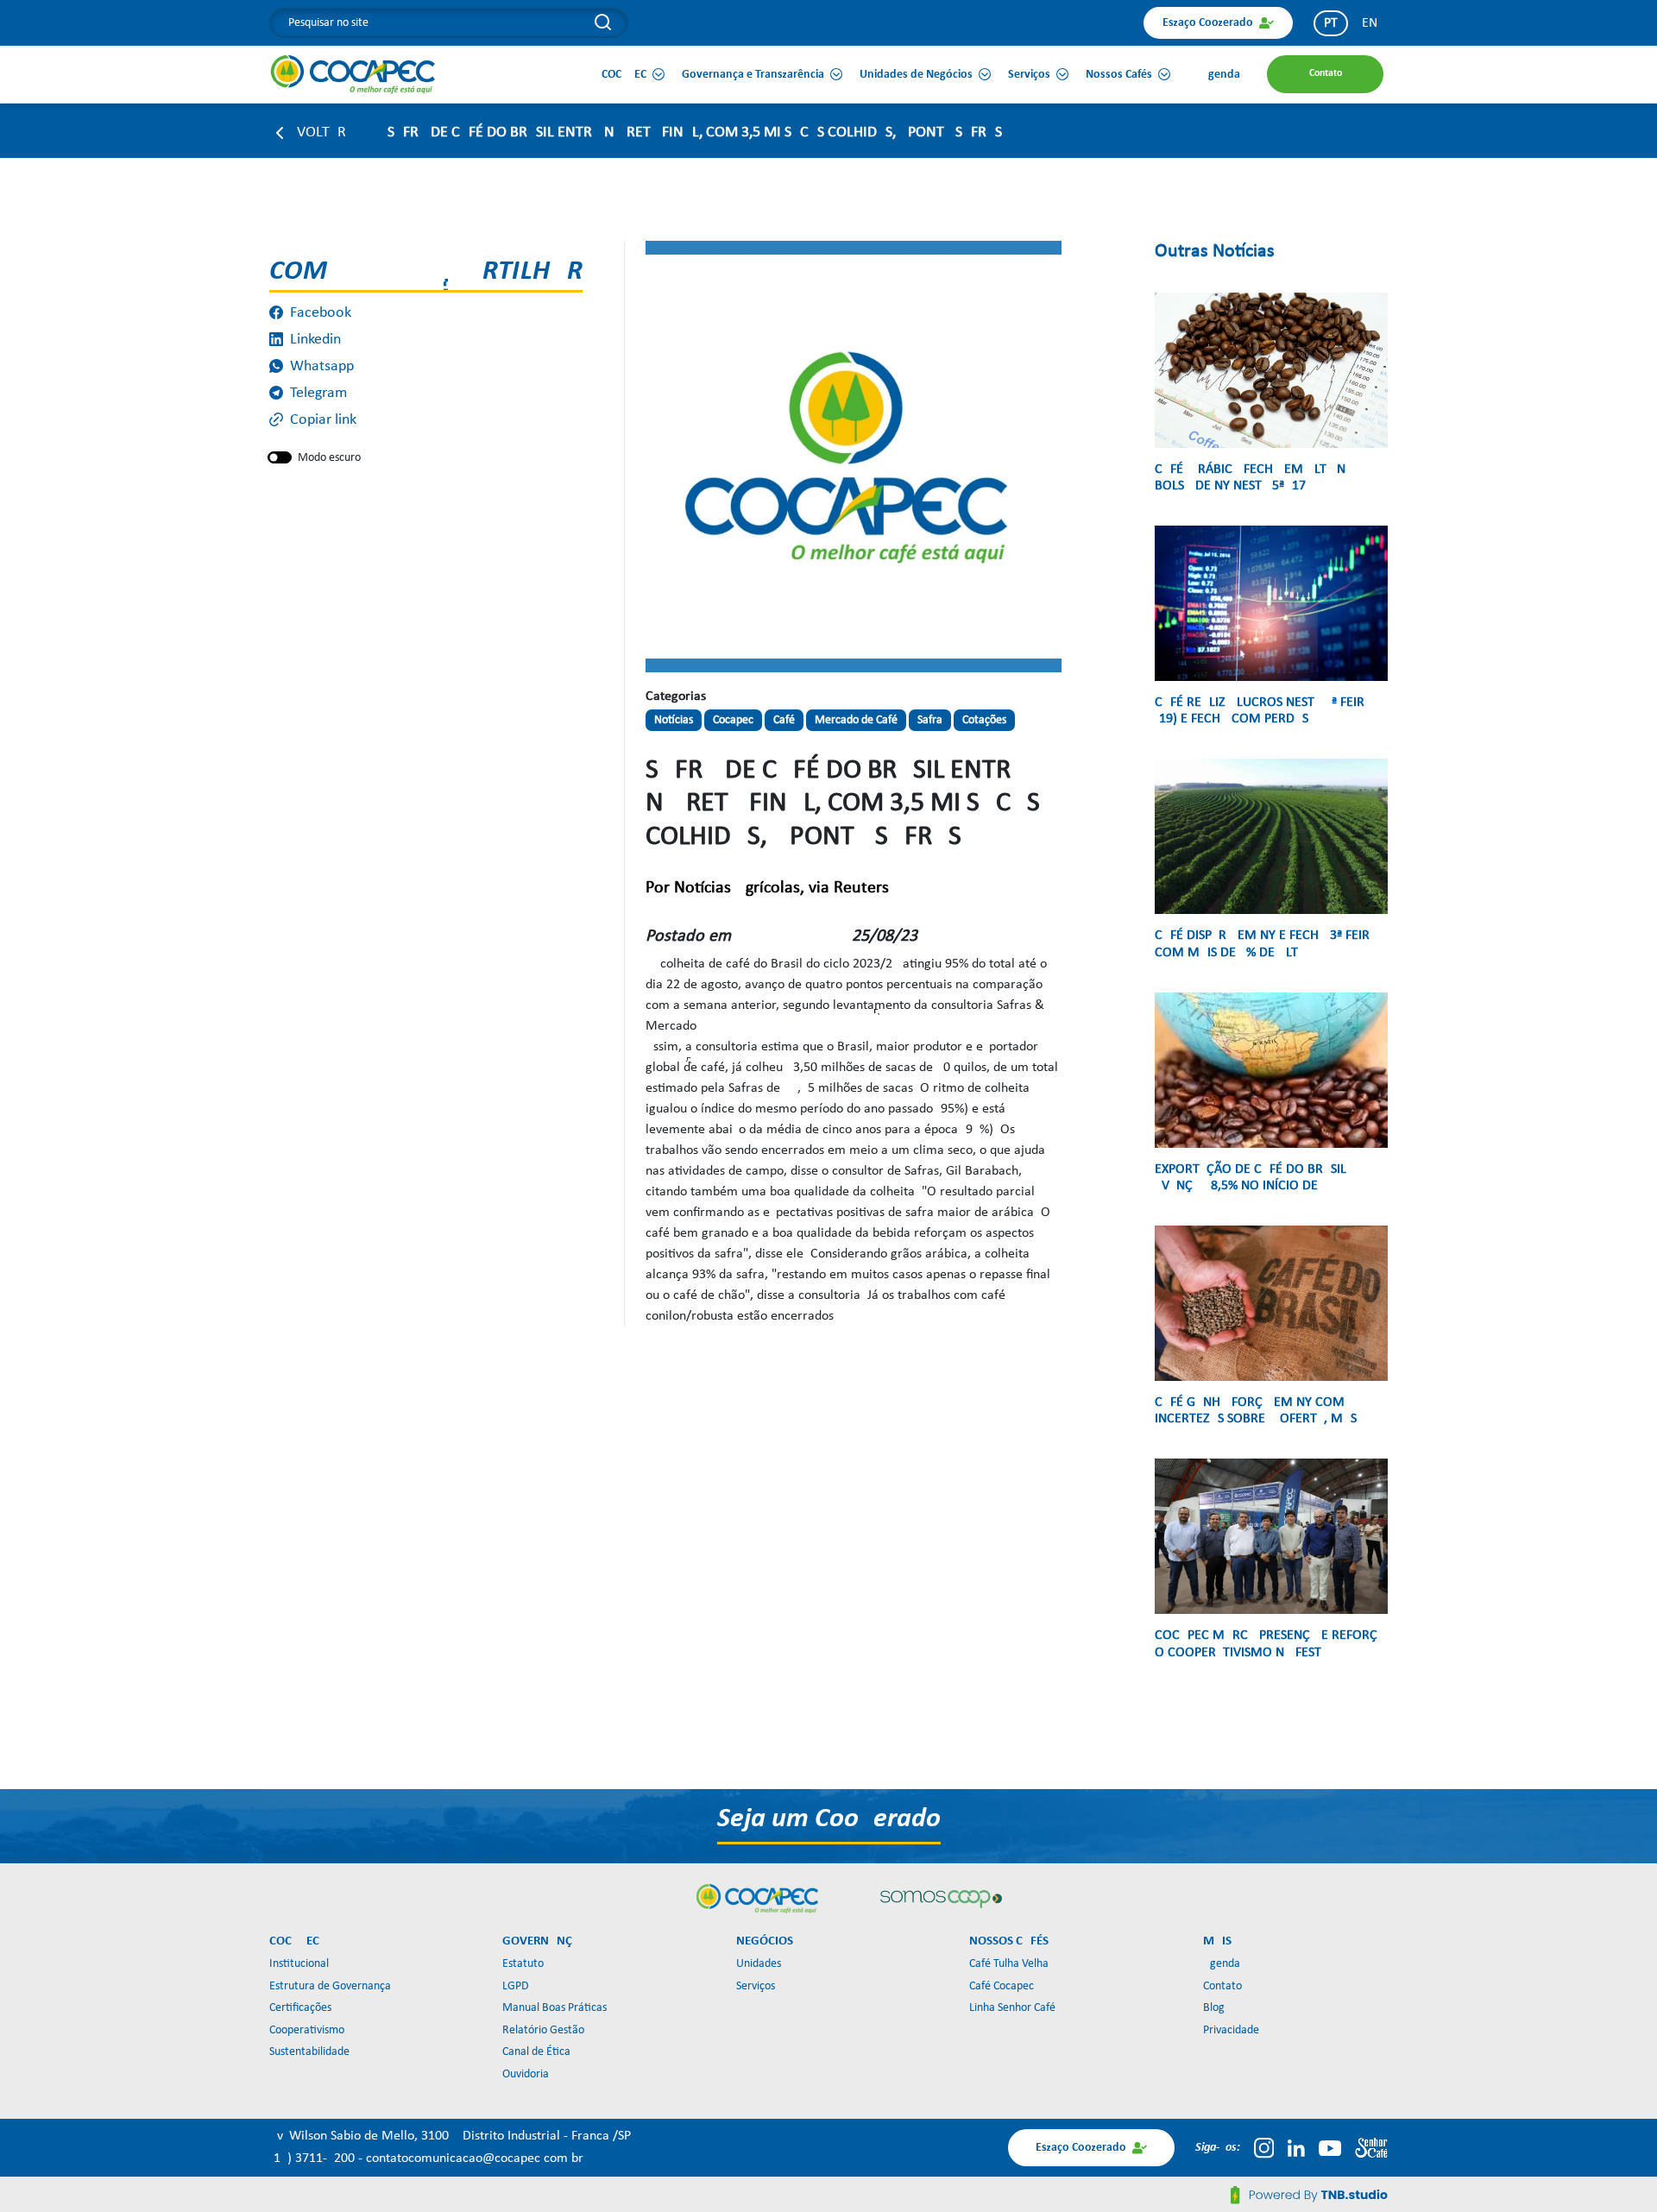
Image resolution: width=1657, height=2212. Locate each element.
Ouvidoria (526, 2074)
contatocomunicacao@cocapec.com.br (475, 2158)
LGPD (516, 1986)
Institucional (299, 1964)
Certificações (300, 2008)
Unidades (759, 1964)
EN (1370, 23)
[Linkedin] (1296, 2148)
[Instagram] (1264, 2148)
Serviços (756, 1986)
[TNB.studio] (1309, 2195)
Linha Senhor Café (1012, 2008)
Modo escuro (329, 458)
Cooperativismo (307, 2030)
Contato (1222, 1986)
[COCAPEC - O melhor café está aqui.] (353, 74)
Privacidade (1231, 2030)
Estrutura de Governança (330, 1986)
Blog (1214, 2008)
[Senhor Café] (1371, 2148)
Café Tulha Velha (1009, 1964)
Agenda (1222, 1964)
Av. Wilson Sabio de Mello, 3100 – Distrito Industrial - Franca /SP (450, 2136)
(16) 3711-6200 (314, 2158)
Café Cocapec (1002, 1986)
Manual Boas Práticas (554, 2008)
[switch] (280, 457)
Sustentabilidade (309, 2052)
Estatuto (523, 1964)
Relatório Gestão (543, 2030)
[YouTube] (1330, 2148)
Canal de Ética (536, 2052)
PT (1331, 23)
